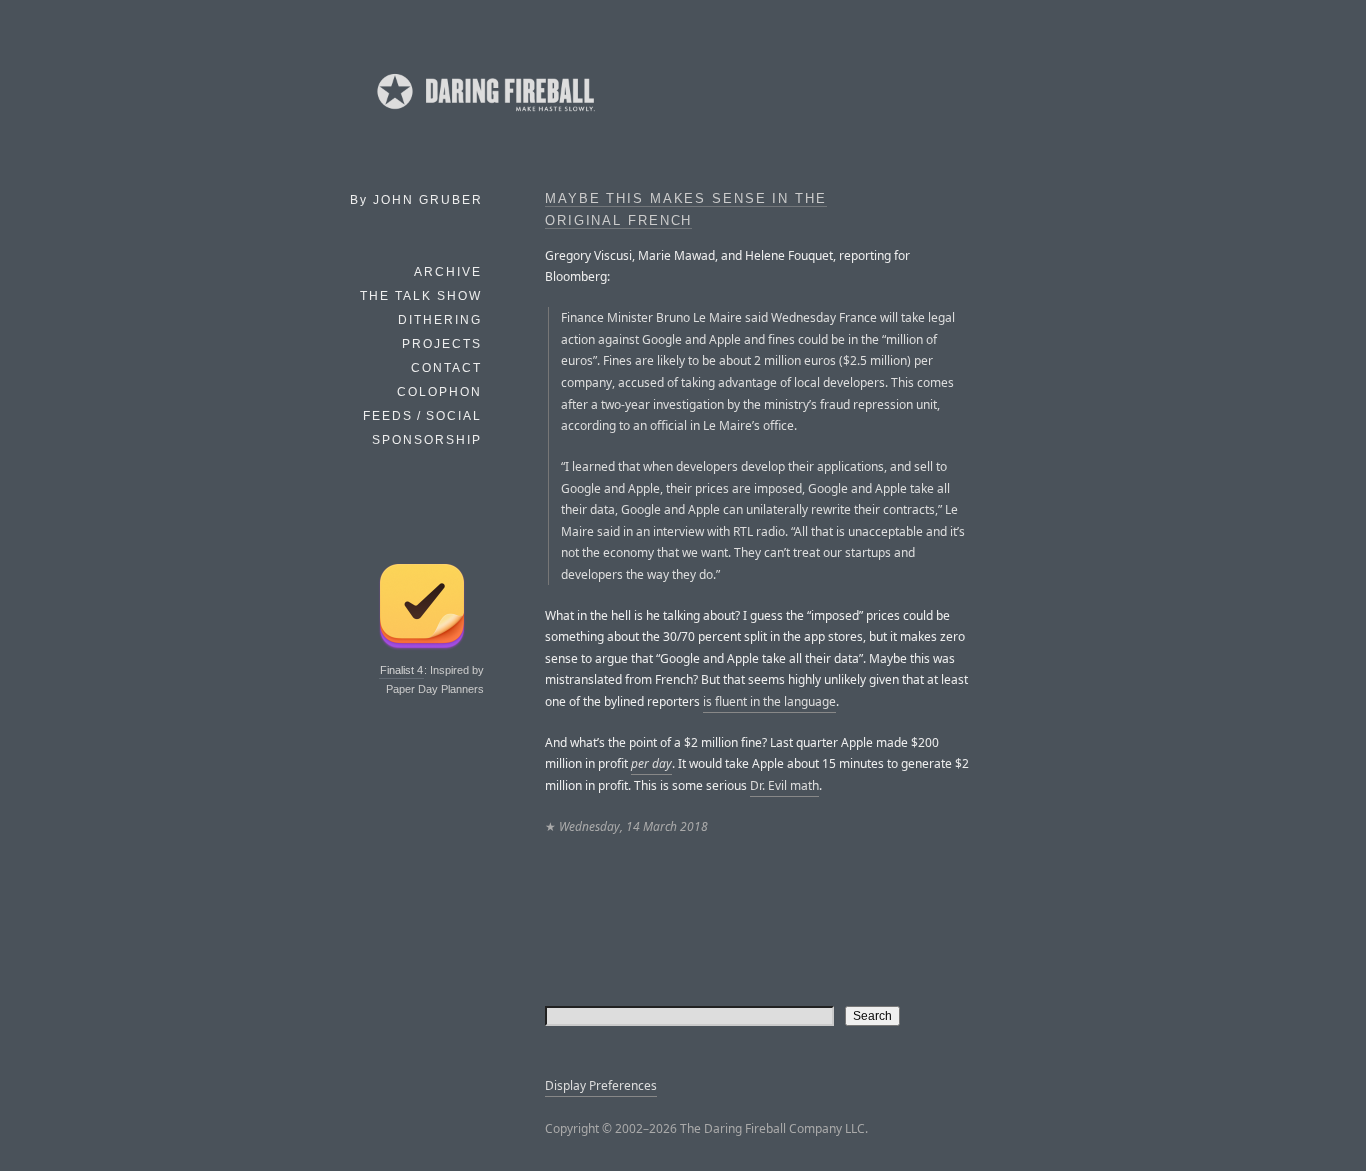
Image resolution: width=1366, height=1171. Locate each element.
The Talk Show (421, 296)
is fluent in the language (769, 701)
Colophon (439, 392)
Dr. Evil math (784, 785)
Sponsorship (427, 440)
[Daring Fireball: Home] (484, 115)
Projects (442, 344)
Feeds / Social (422, 416)
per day (651, 763)
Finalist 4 (401, 670)
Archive (448, 272)
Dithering (440, 320)
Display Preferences (601, 1085)
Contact (446, 368)
